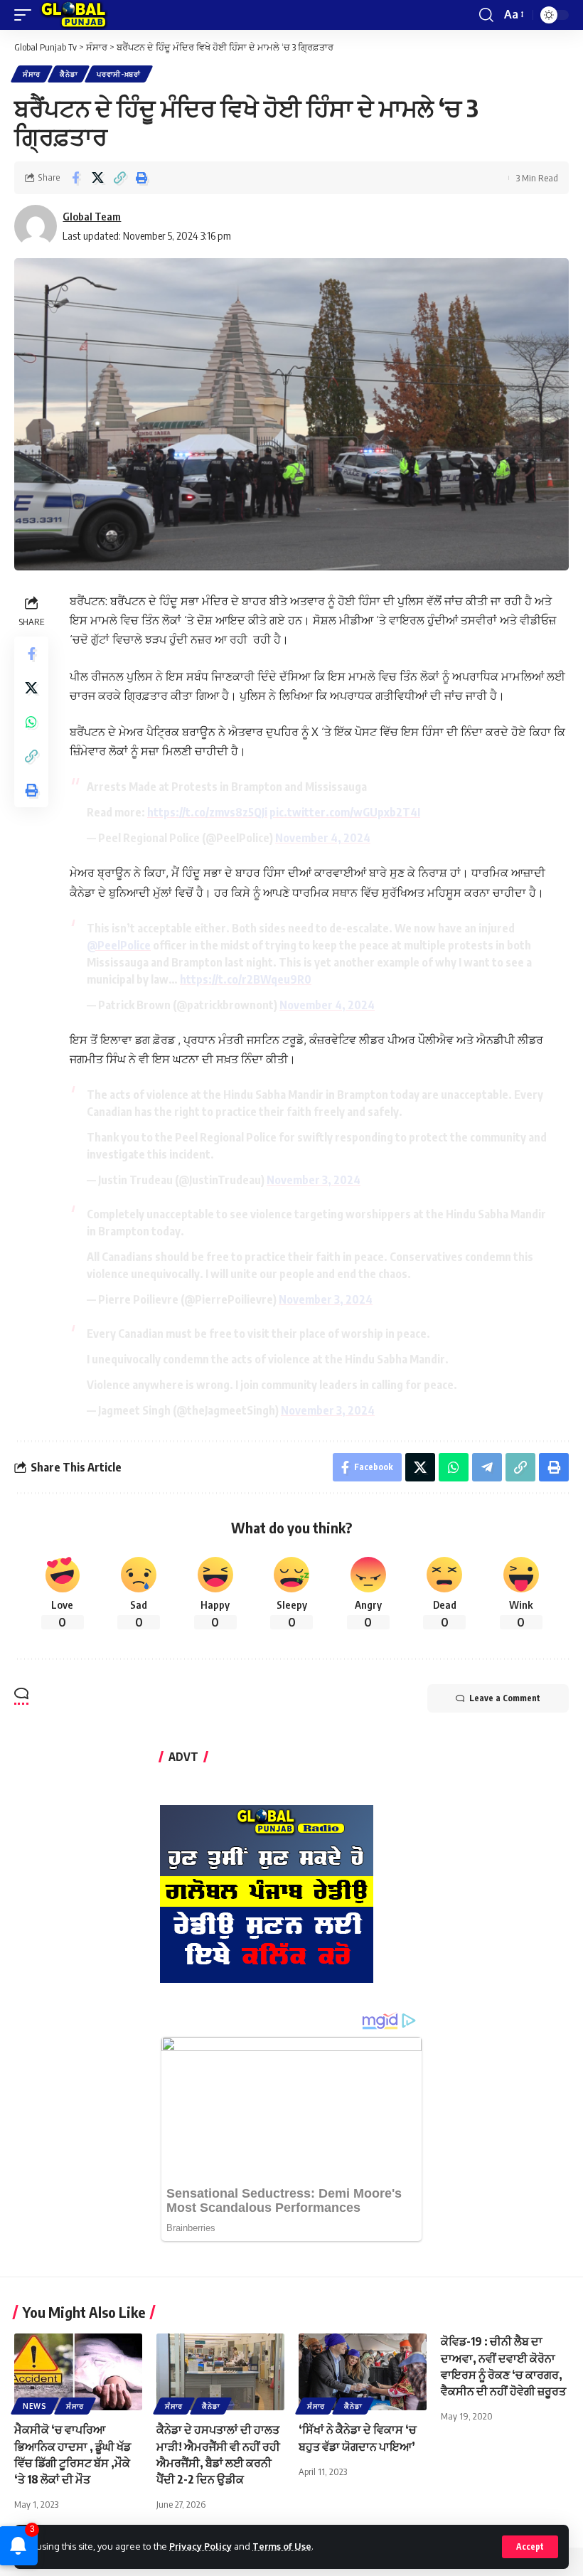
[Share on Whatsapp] (31, 722)
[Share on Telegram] (487, 1467)
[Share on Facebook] (75, 178)
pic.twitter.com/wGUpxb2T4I (345, 812)
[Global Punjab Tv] (74, 15)
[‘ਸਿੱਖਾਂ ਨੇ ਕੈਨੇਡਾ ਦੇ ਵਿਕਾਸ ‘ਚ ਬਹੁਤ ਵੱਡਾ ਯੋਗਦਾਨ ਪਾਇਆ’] (363, 2372)
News (35, 2406)
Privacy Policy (200, 2546)
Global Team (92, 216)
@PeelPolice (119, 945)
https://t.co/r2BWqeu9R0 (246, 979)
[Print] (141, 178)
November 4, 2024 (323, 838)
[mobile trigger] (26, 15)
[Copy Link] (119, 178)
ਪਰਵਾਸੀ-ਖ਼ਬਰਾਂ (119, 74)
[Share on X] (97, 178)
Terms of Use (282, 2546)
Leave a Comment (505, 1698)
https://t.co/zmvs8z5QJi (207, 812)
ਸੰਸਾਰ (32, 74)
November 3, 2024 (314, 1180)
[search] (486, 15)
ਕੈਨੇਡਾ (69, 74)
